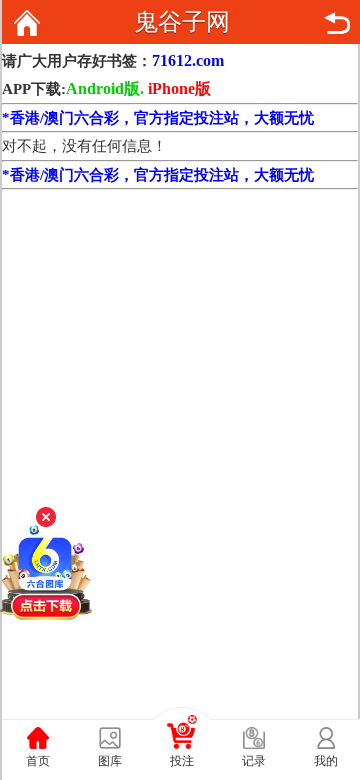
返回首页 (27, 23)
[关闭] (46, 517)
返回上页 (337, 23)
